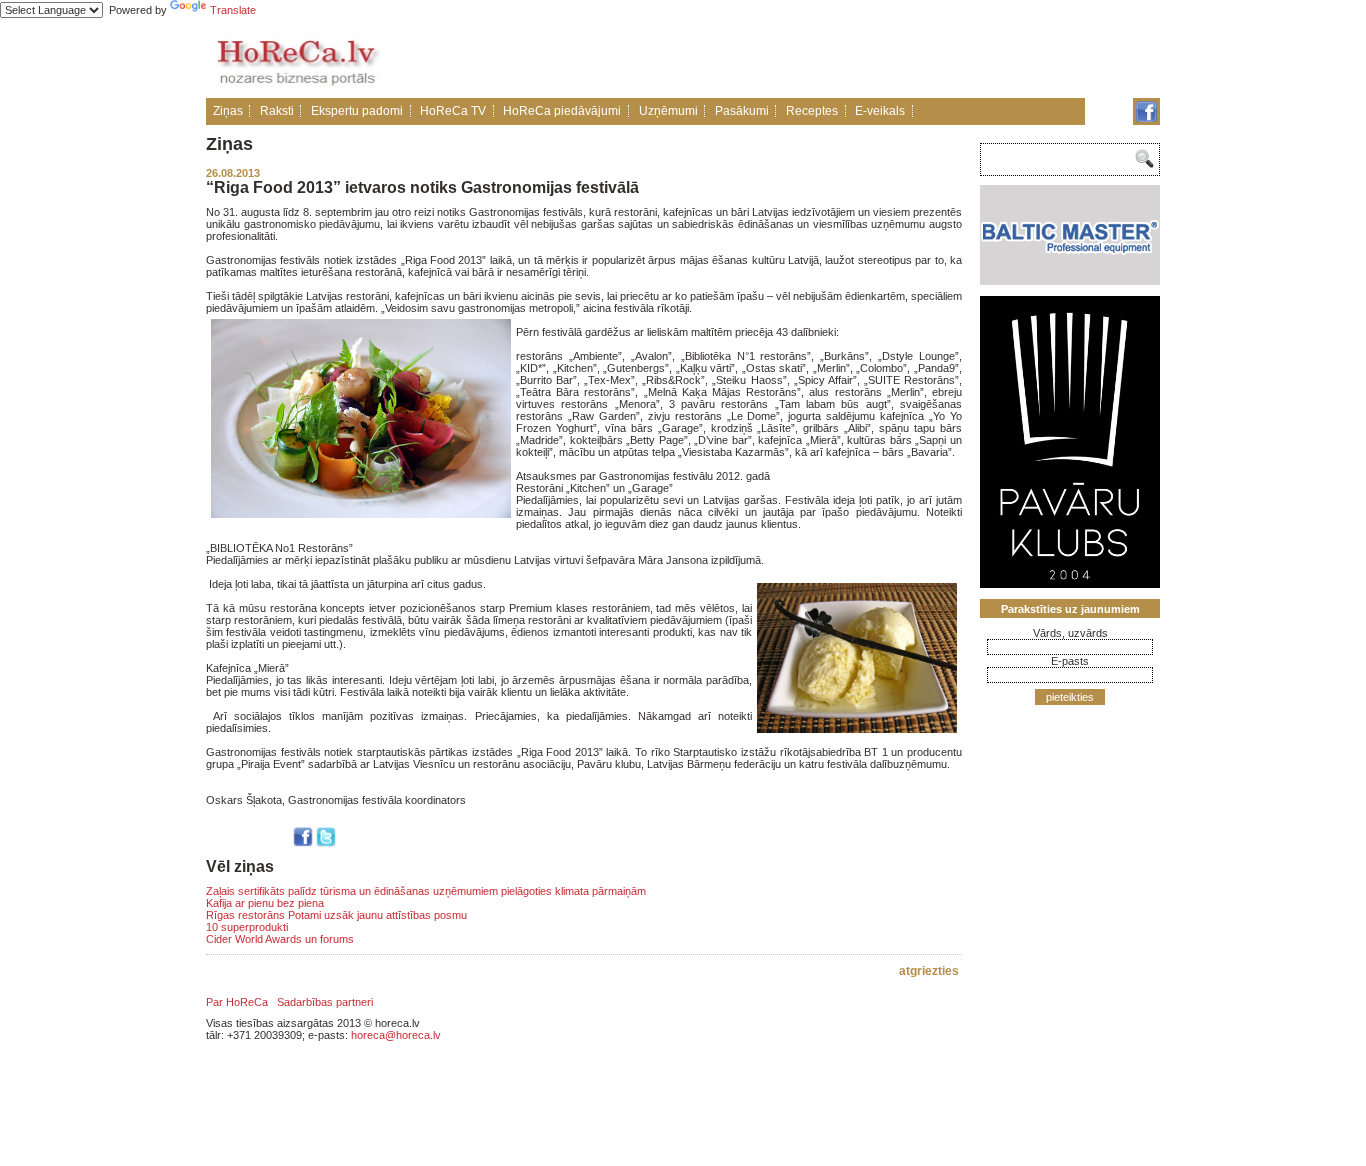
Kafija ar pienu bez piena (265, 903)
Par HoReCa (237, 1002)
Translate (233, 10)
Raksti (277, 111)
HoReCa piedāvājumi (562, 111)
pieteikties (1070, 697)
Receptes (812, 111)
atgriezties (929, 971)
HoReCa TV (453, 111)
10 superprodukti (247, 927)
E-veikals (880, 111)
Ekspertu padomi (357, 111)
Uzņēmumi (668, 111)
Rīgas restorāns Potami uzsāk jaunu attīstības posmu (336, 915)
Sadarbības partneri (325, 1002)
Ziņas (228, 111)
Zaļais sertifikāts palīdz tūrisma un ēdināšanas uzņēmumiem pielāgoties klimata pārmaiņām (426, 891)
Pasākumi (742, 111)
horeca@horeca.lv (396, 1035)
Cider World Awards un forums (280, 939)
